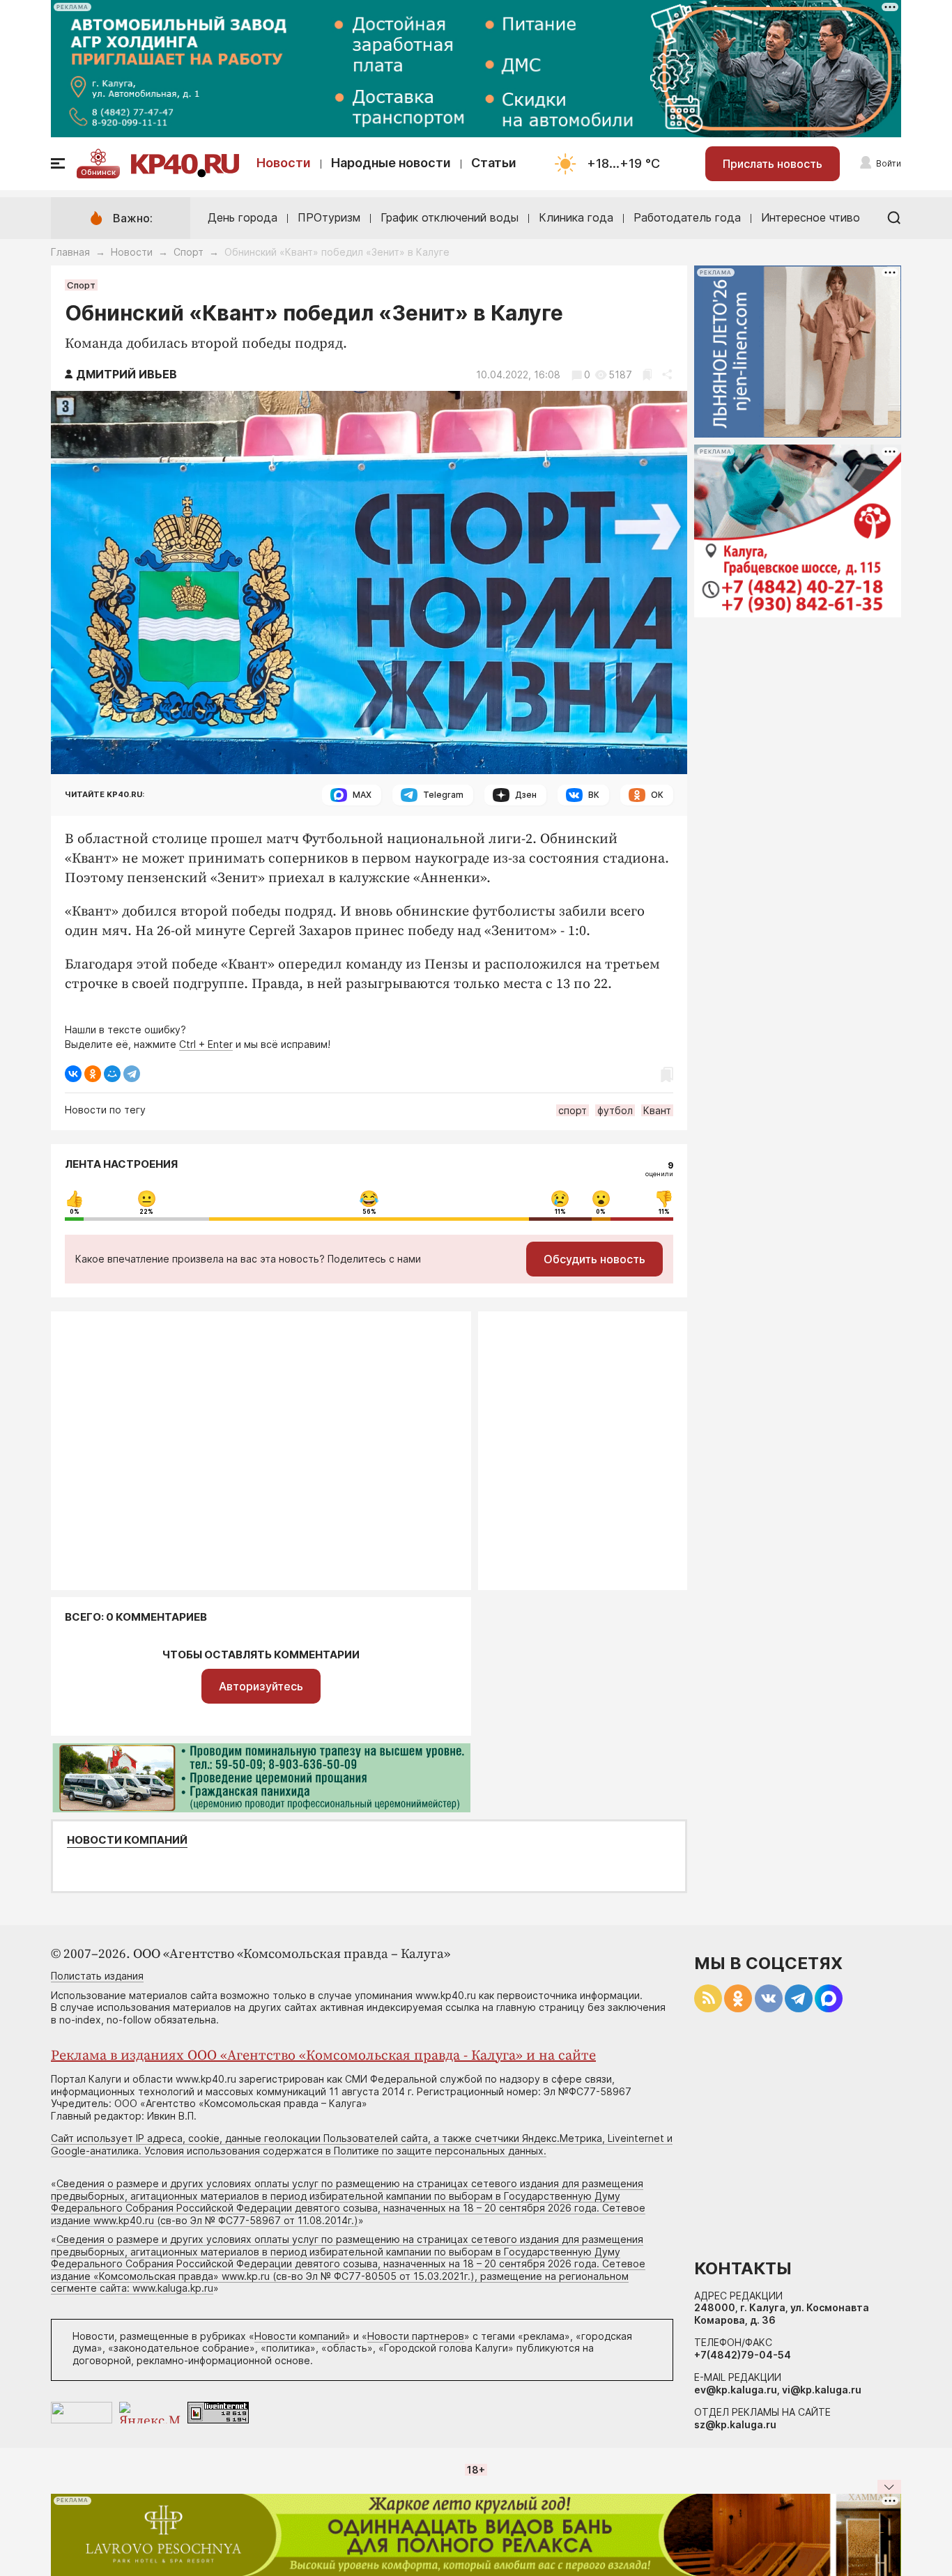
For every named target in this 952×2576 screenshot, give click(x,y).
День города (243, 217)
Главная (70, 252)
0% (75, 1212)
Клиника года (576, 217)
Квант (657, 1110)
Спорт (189, 252)
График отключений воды (450, 217)
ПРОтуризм (329, 217)
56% (369, 1212)
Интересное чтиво (811, 217)
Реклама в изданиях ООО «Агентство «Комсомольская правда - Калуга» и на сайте (323, 2056)
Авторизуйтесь (261, 1686)
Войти (889, 163)
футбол (615, 1110)
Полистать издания (97, 1976)
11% (560, 1212)
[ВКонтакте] (73, 1074)
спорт (573, 1110)
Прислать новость (773, 164)
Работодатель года (687, 217)
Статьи (494, 163)
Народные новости (391, 163)
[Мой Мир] (112, 1074)
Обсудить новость (594, 1259)
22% (146, 1212)
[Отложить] (647, 375)
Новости (284, 163)
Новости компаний (127, 1840)
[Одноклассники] (93, 1074)
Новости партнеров (416, 2336)
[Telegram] (132, 1074)
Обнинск (98, 172)
